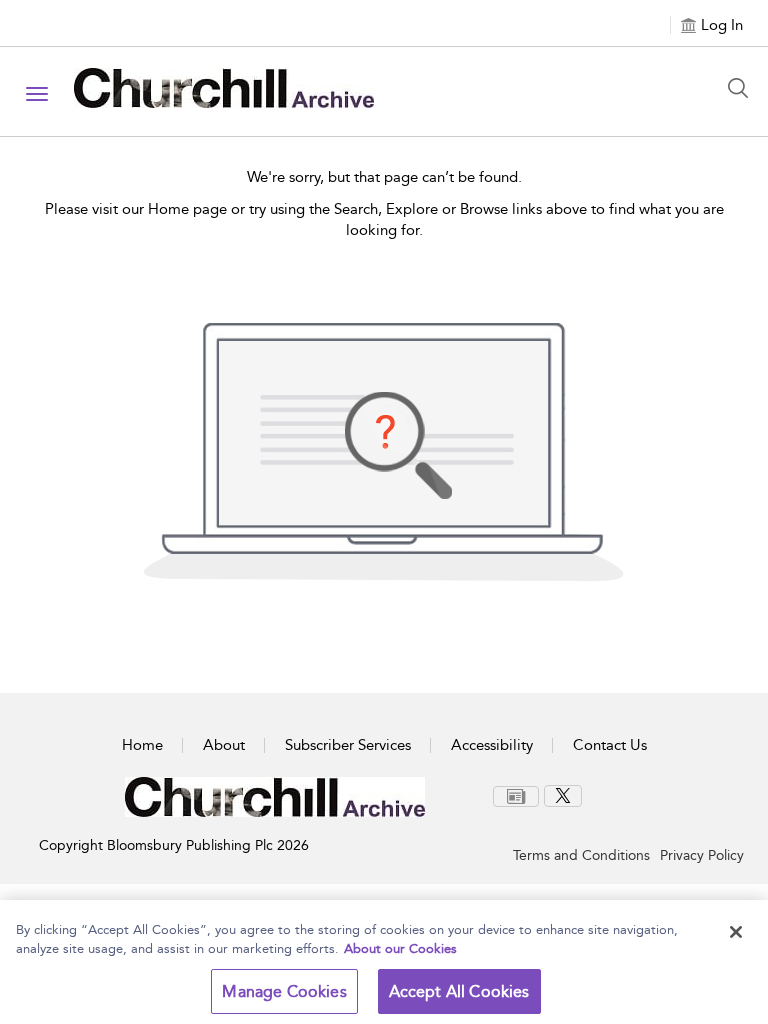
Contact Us (610, 745)
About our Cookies (400, 948)
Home (142, 745)
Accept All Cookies (459, 991)
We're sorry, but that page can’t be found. (384, 177)
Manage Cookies (284, 991)
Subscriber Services (348, 745)
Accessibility (492, 745)
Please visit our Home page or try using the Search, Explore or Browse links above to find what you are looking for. (384, 219)
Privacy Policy (702, 855)
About (224, 745)
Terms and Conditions (581, 855)
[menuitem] (518, 796)
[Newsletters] (516, 796)
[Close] (736, 932)
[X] (563, 796)
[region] (384, 962)
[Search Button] (743, 88)
